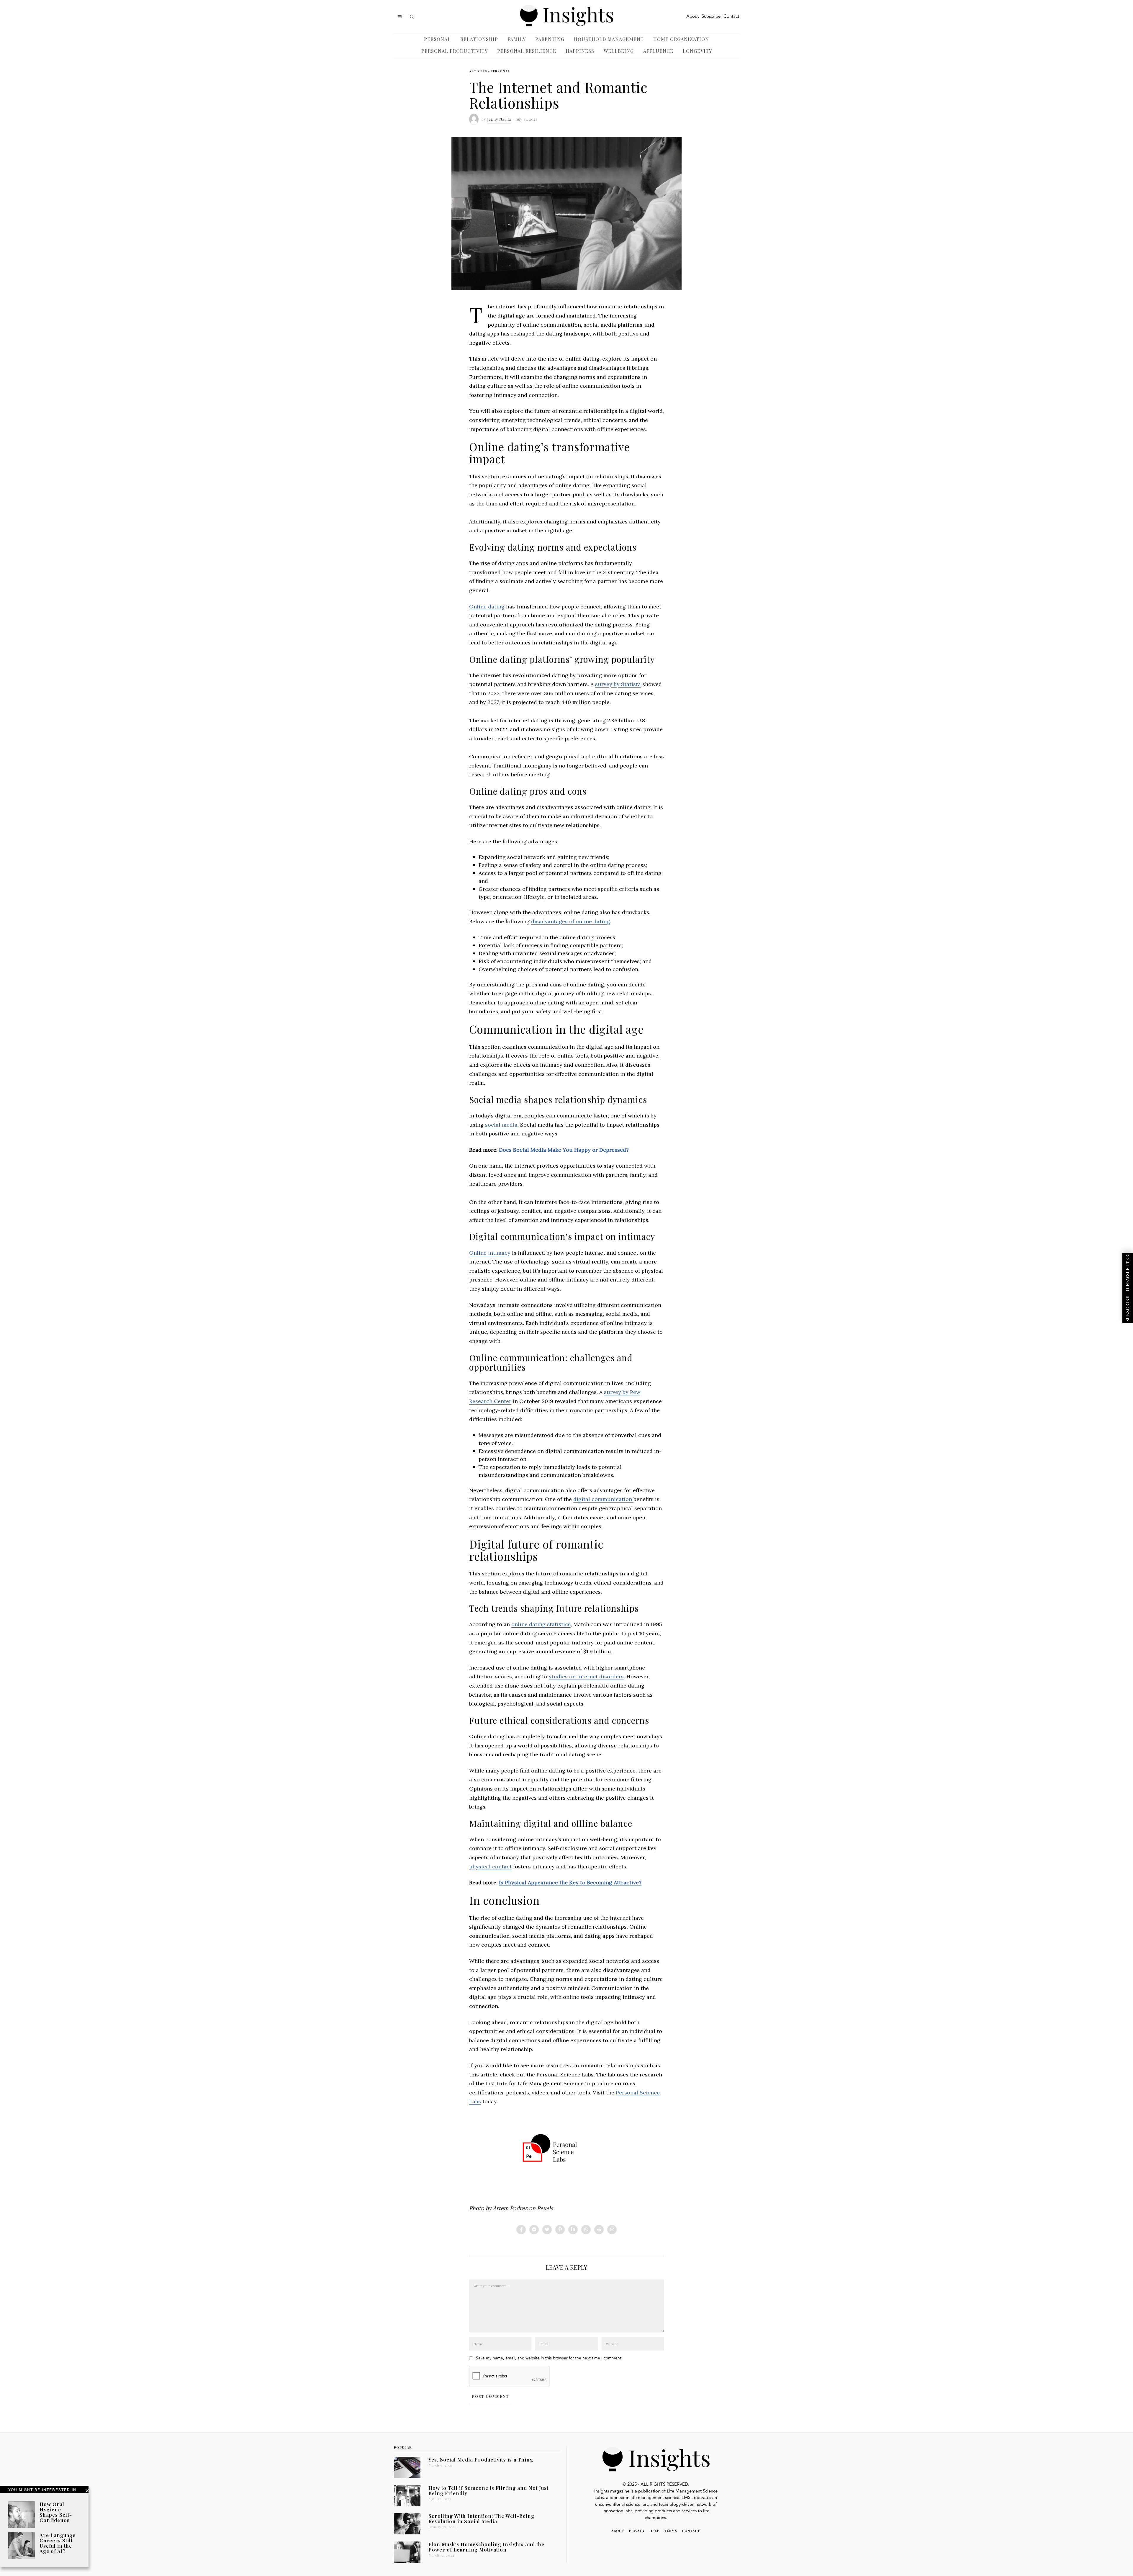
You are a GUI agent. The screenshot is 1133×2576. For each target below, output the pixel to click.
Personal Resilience (527, 51)
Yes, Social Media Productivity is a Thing (481, 2459)
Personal (437, 39)
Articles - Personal (489, 71)
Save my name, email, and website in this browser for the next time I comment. (549, 2358)
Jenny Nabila (499, 119)
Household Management (609, 39)
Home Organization (681, 39)
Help (654, 2531)
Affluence (658, 51)
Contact (731, 17)
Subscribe (711, 17)
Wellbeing (619, 51)
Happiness (580, 51)
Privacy (637, 2531)
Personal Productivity (455, 51)
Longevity (697, 51)
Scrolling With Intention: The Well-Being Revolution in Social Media (481, 2518)
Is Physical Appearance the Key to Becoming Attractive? (570, 1882)
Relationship (479, 39)
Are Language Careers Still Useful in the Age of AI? (58, 2543)
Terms (671, 2531)
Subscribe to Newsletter (1128, 1288)
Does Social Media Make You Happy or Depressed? (564, 1150)
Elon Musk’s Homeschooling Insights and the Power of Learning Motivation (486, 2547)
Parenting (550, 39)
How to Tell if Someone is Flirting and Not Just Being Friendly (488, 2490)
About (692, 17)
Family (517, 39)
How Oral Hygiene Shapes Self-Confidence (56, 2512)
